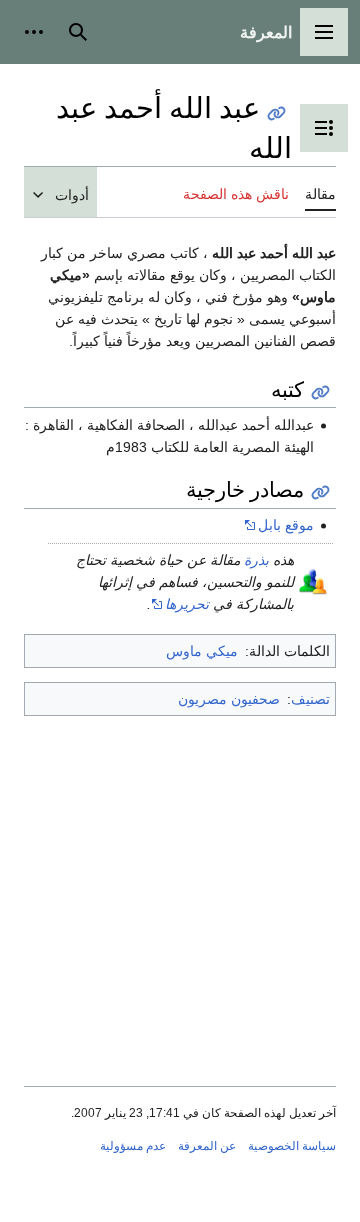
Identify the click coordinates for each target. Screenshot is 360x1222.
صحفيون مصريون (229, 699)
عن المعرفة (207, 1146)
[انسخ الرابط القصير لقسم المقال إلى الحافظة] (320, 392)
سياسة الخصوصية (292, 1146)
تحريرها (187, 604)
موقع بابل (286, 525)
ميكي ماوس (202, 651)
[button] (324, 32)
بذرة (256, 560)
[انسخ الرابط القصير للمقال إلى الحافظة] (276, 113)
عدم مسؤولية (133, 1146)
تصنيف (310, 699)
